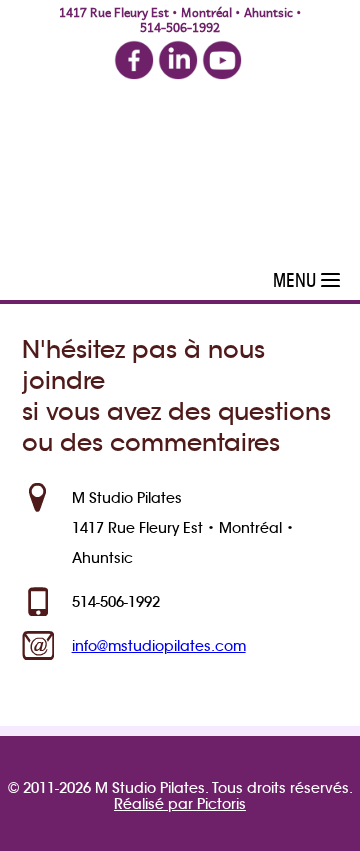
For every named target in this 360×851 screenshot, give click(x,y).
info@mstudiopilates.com (159, 646)
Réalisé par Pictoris (180, 804)
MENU (294, 280)
